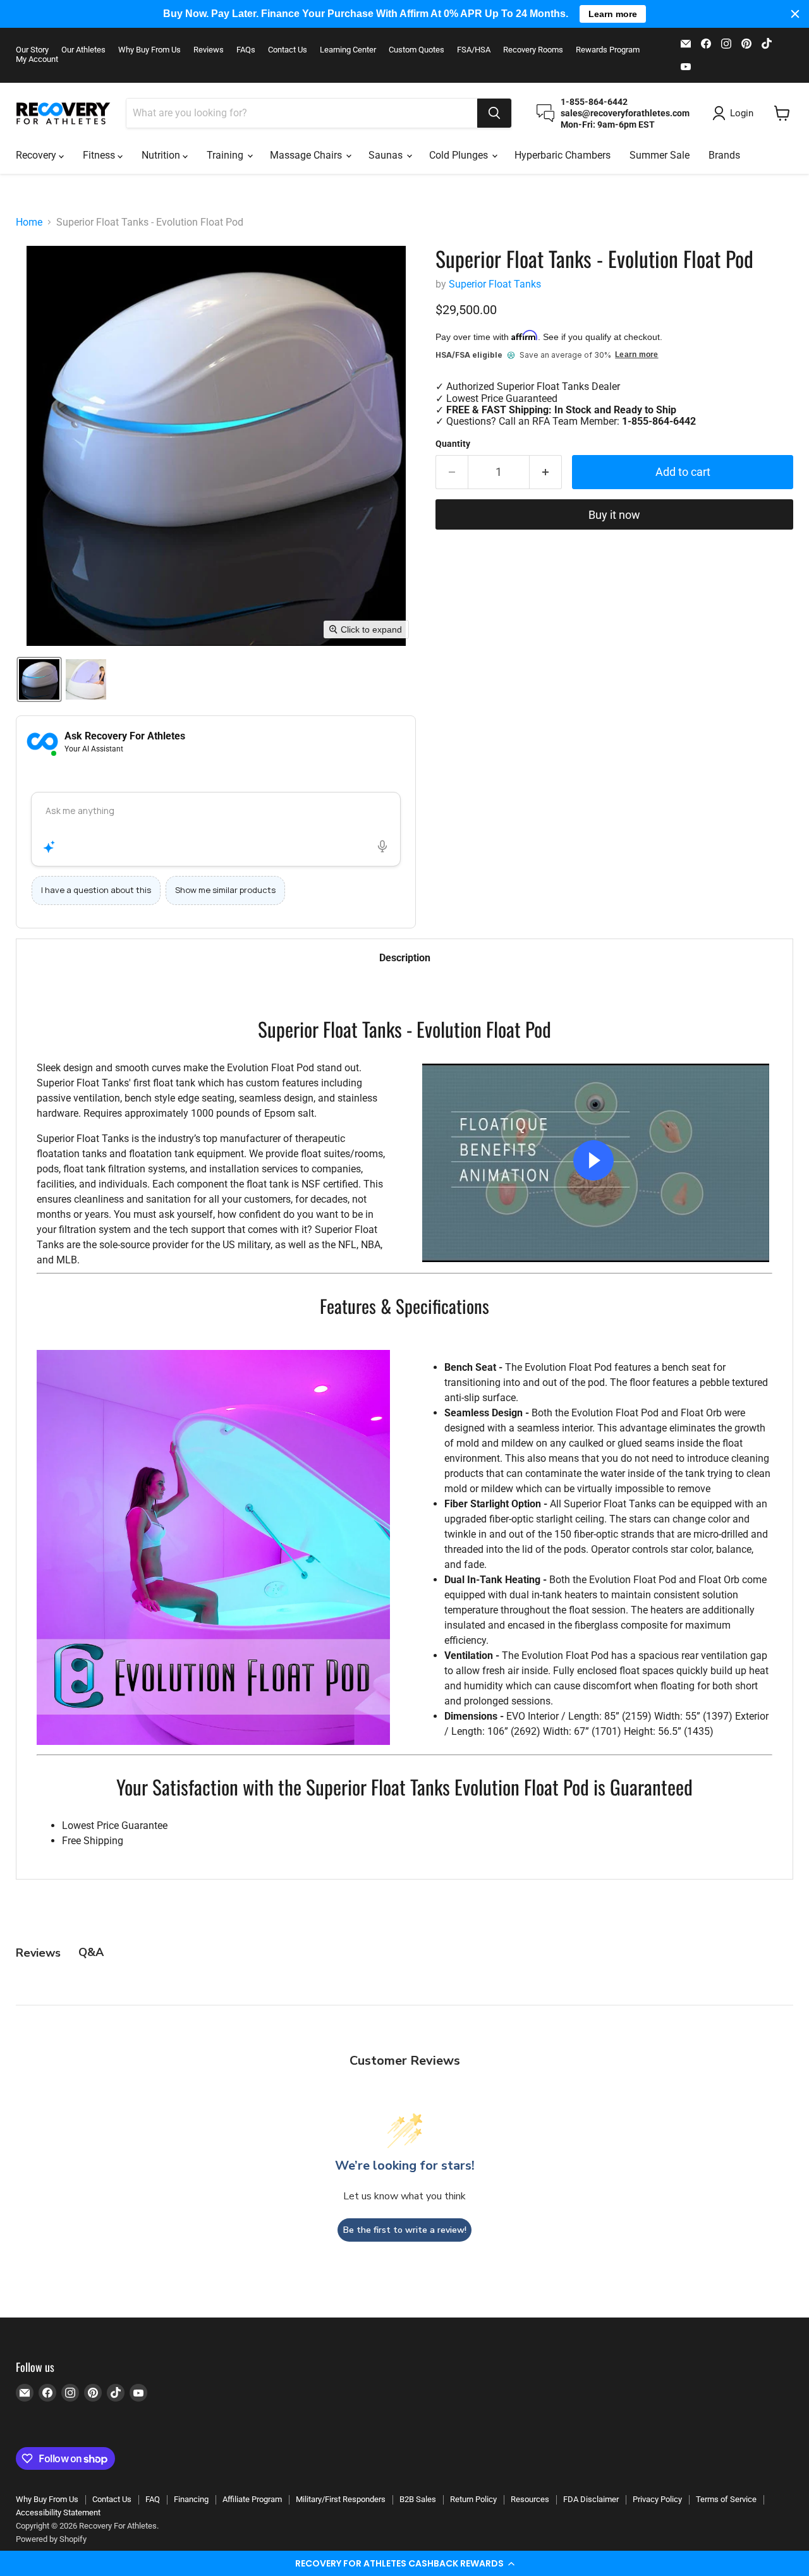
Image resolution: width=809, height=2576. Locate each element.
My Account (37, 59)
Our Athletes (83, 50)
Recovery (37, 155)
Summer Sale (660, 155)
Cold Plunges (460, 155)
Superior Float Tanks (495, 284)
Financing (191, 2499)
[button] (404, 2563)
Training (226, 155)
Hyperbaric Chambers (563, 155)
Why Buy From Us (149, 50)
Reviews (209, 50)
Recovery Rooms (533, 50)
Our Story (32, 50)
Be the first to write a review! (405, 2230)
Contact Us (288, 50)
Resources (530, 2499)
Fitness (100, 155)
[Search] (494, 113)
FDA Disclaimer (591, 2499)
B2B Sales (418, 2499)
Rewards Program (608, 50)
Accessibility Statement (58, 2512)
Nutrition (162, 155)
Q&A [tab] (91, 1952)
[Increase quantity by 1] (546, 472)
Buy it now (614, 515)
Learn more (636, 355)
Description (405, 958)
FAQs (246, 50)
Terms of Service (726, 2499)
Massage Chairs (307, 155)
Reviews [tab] (38, 1953)
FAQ (153, 2499)
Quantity (453, 444)
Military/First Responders (341, 2499)
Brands (724, 155)
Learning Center (348, 50)
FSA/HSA (474, 50)
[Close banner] (795, 14)
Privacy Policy (657, 2499)
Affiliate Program (252, 2499)
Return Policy (473, 2499)
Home (29, 222)
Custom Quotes (417, 50)
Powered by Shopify (51, 2539)
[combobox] (302, 113)
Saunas (387, 155)
